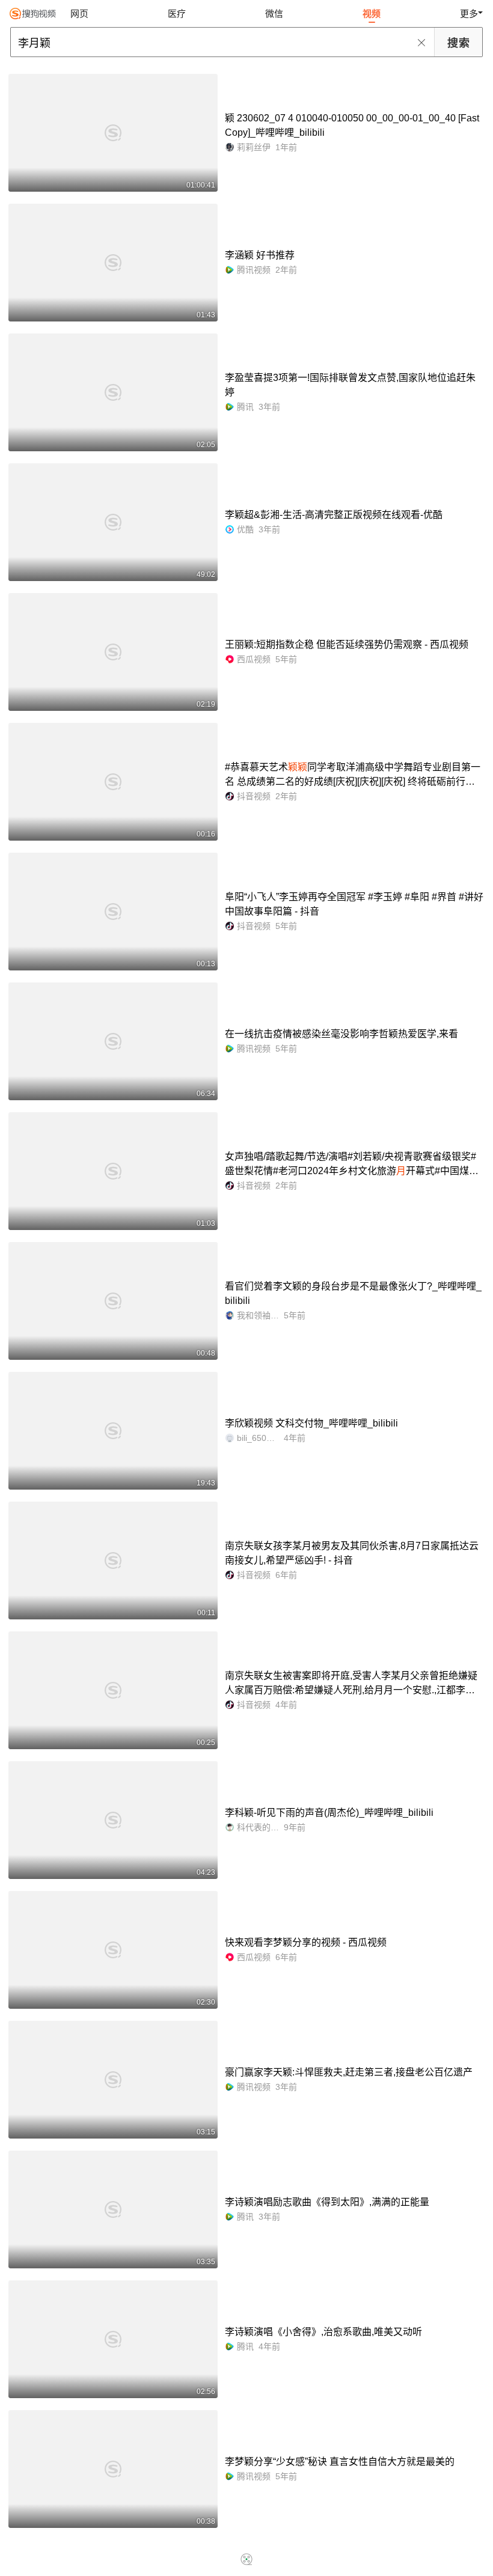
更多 (469, 14)
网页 (79, 14)
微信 (274, 14)
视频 (372, 14)
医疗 (177, 14)
